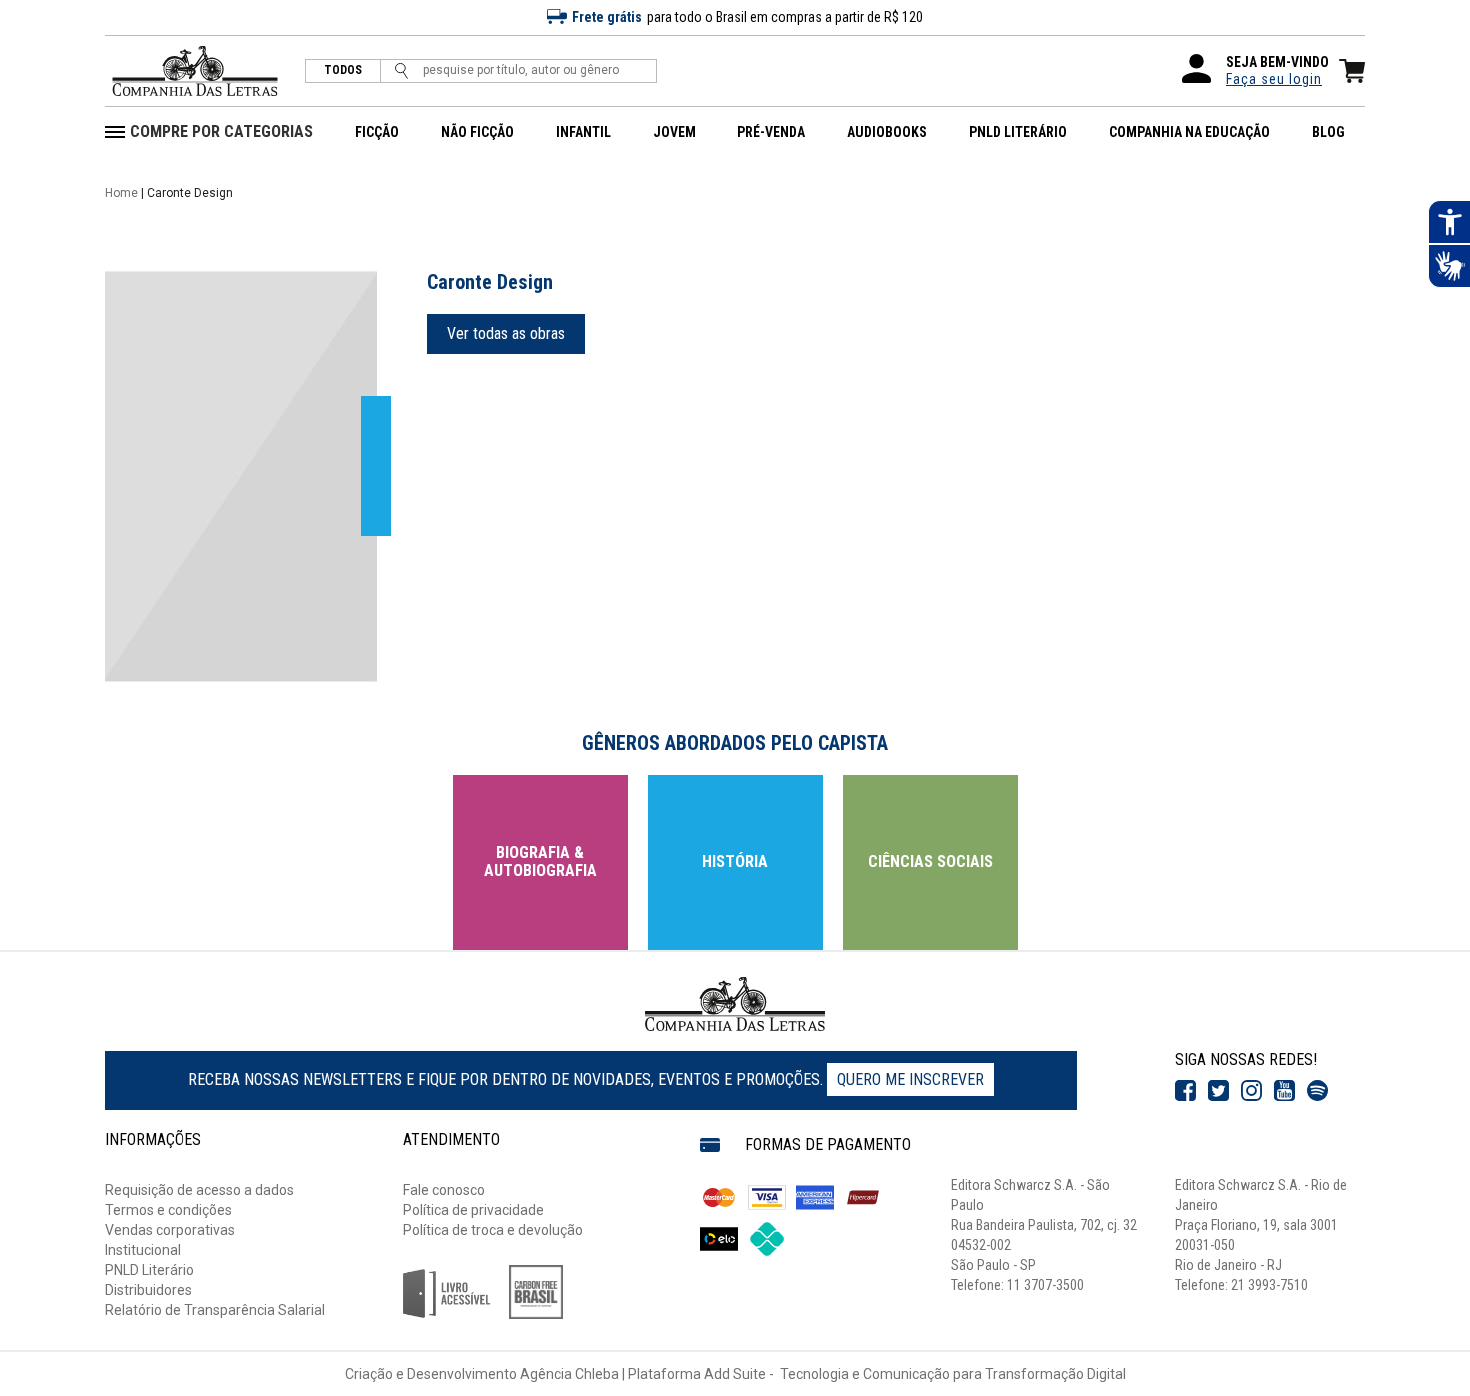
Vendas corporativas (170, 1230)
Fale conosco (444, 1190)
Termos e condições (168, 1210)
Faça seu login (1274, 79)
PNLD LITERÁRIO (1018, 132)
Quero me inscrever (910, 1079)
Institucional (143, 1250)
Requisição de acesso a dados (199, 1190)
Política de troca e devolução (493, 1230)
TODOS (343, 70)
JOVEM (674, 132)
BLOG (1328, 132)
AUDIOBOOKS (887, 132)
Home (121, 193)
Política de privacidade (473, 1210)
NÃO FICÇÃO (477, 132)
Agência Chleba (569, 1374)
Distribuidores (148, 1290)
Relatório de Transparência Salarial (215, 1310)
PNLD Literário (149, 1270)
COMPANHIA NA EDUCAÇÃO (1189, 132)
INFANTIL (583, 132)
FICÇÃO (377, 132)
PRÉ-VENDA (771, 132)
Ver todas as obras (506, 333)
